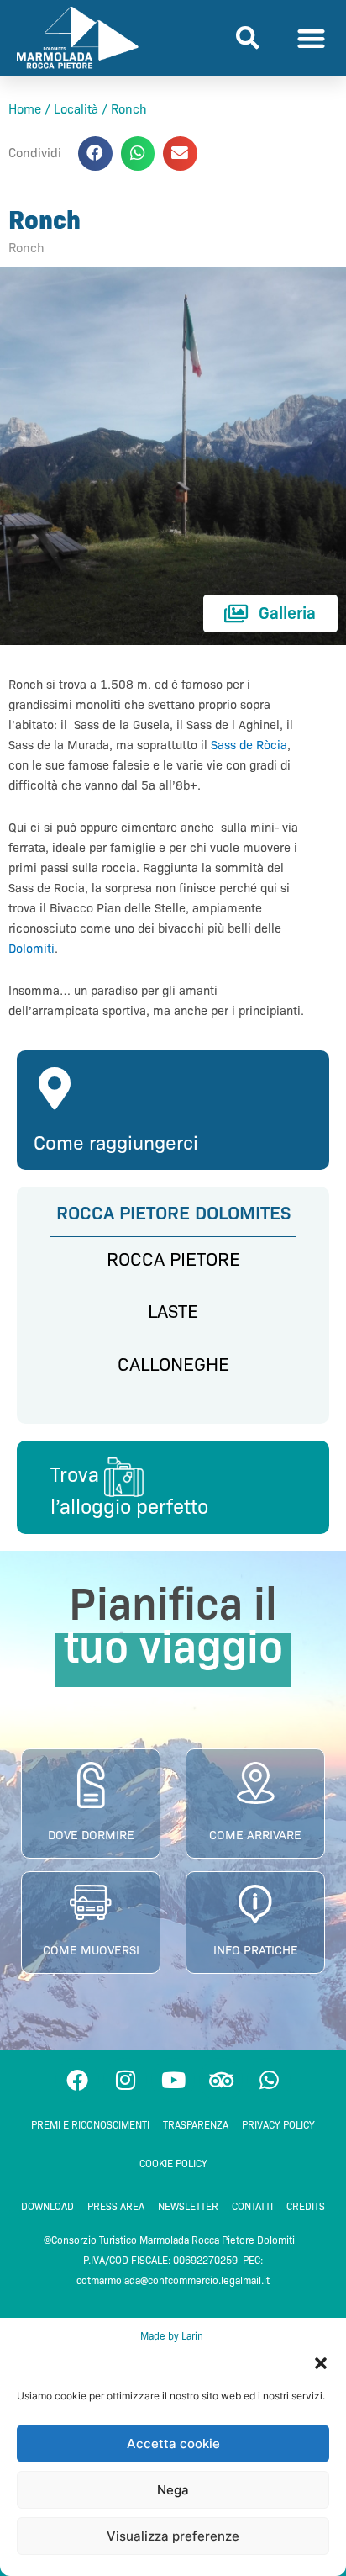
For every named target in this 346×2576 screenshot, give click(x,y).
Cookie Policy (173, 2163)
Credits (306, 2206)
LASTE (173, 1312)
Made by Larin (173, 2336)
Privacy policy (278, 2125)
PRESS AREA (116, 2206)
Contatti (252, 2206)
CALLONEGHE (173, 1365)
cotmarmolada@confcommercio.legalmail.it (173, 2280)
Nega (173, 2490)
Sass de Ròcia (249, 745)
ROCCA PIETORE (173, 1259)
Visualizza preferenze (173, 2536)
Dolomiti (31, 949)
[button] (321, 2363)
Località (76, 109)
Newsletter (188, 2206)
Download (47, 2206)
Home (25, 109)
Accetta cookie (173, 2444)
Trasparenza (196, 2125)
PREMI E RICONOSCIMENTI (90, 2125)
